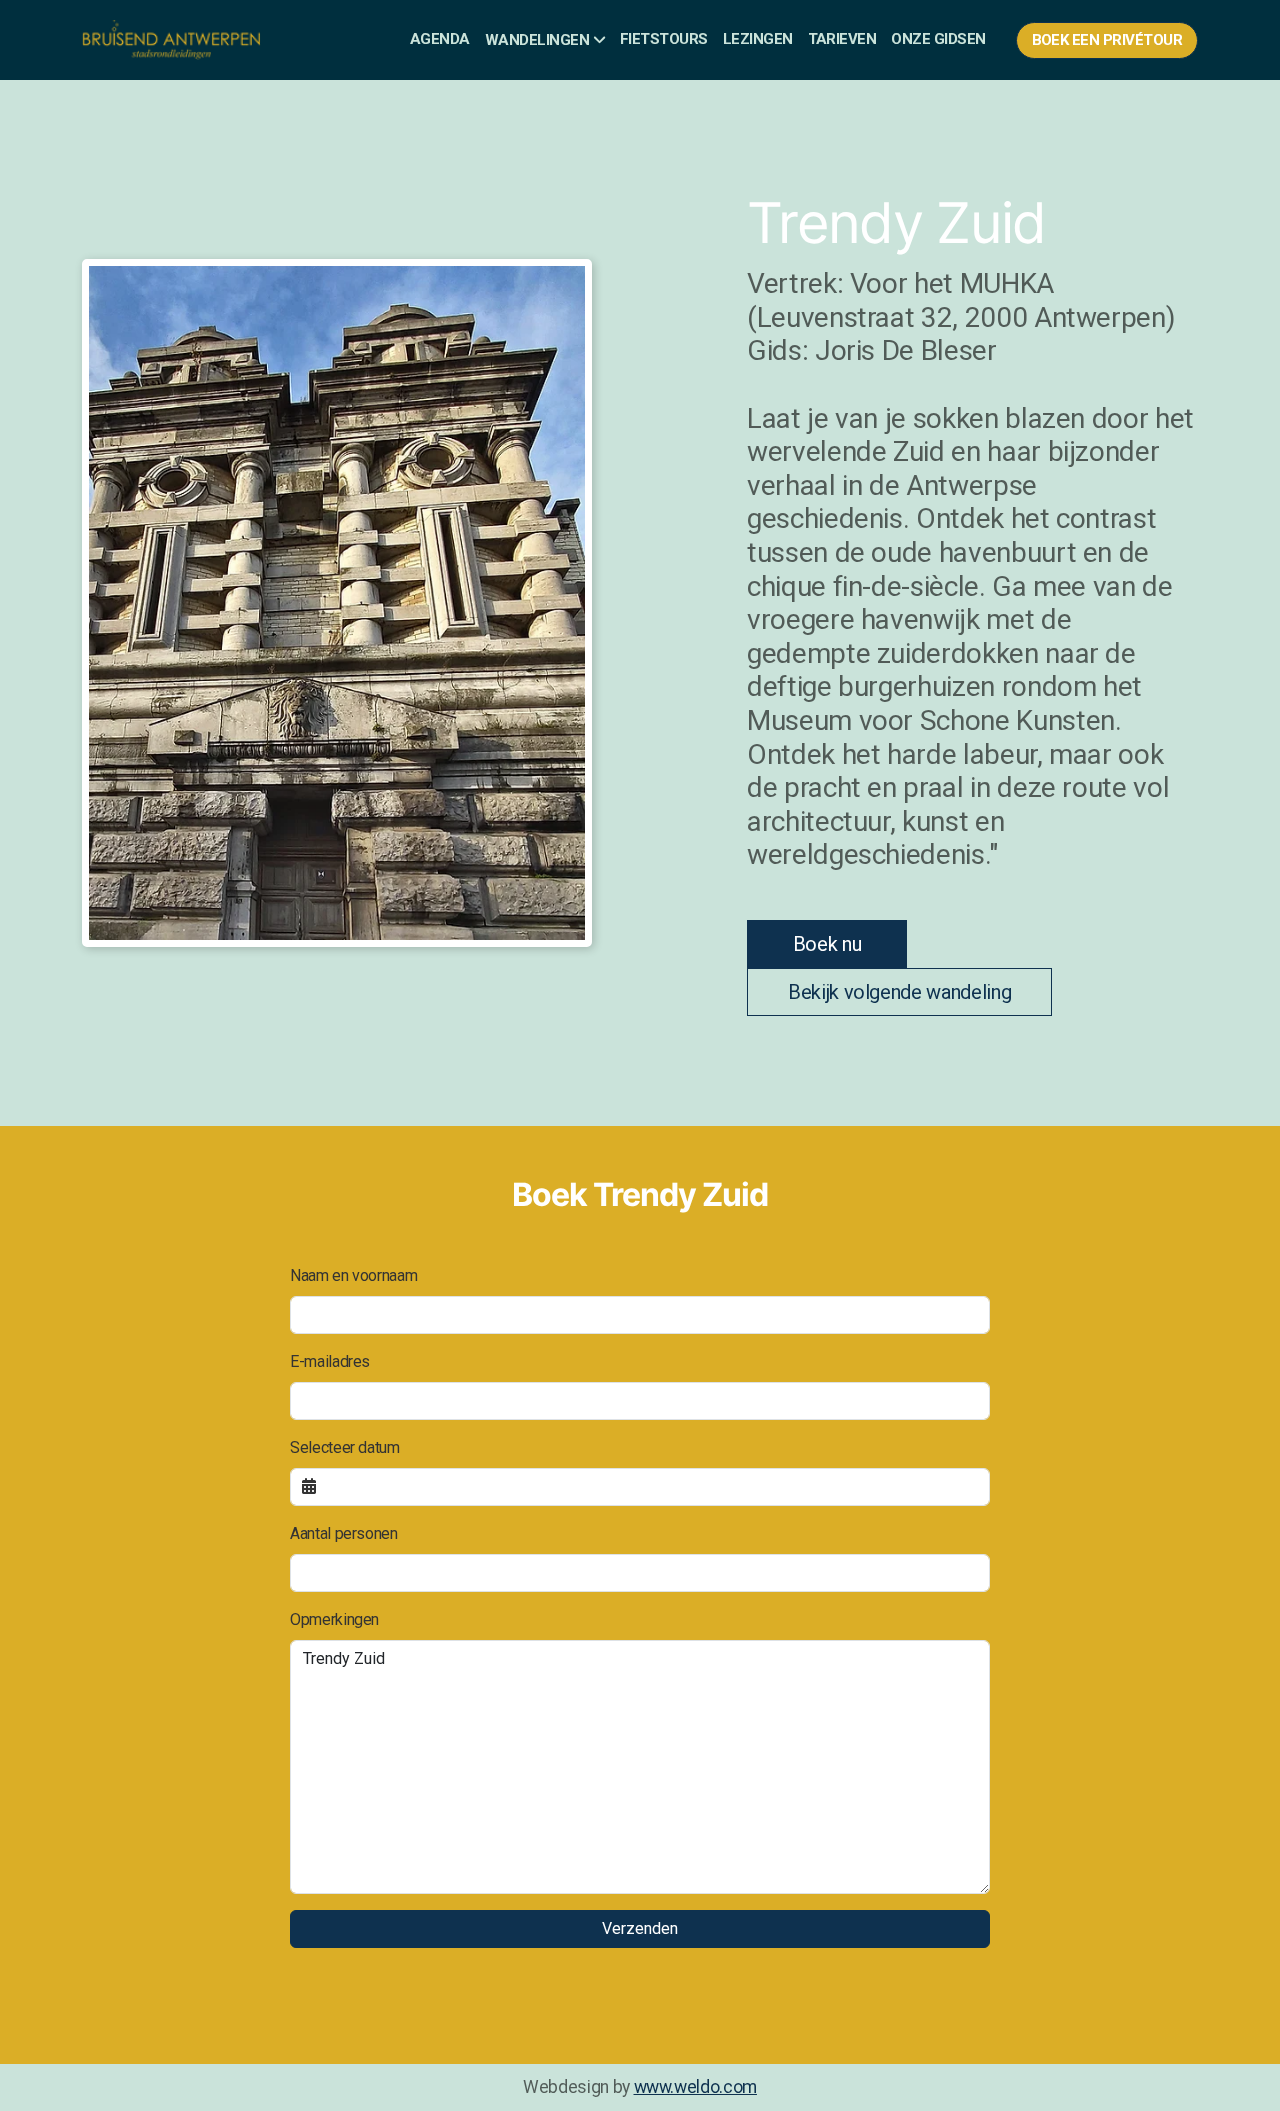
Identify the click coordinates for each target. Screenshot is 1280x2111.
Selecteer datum (345, 1447)
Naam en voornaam (353, 1275)
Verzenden (640, 1928)
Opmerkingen (334, 1619)
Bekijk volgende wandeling (899, 992)
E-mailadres (330, 1361)
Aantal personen (344, 1533)
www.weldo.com (695, 2087)
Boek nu (827, 944)
